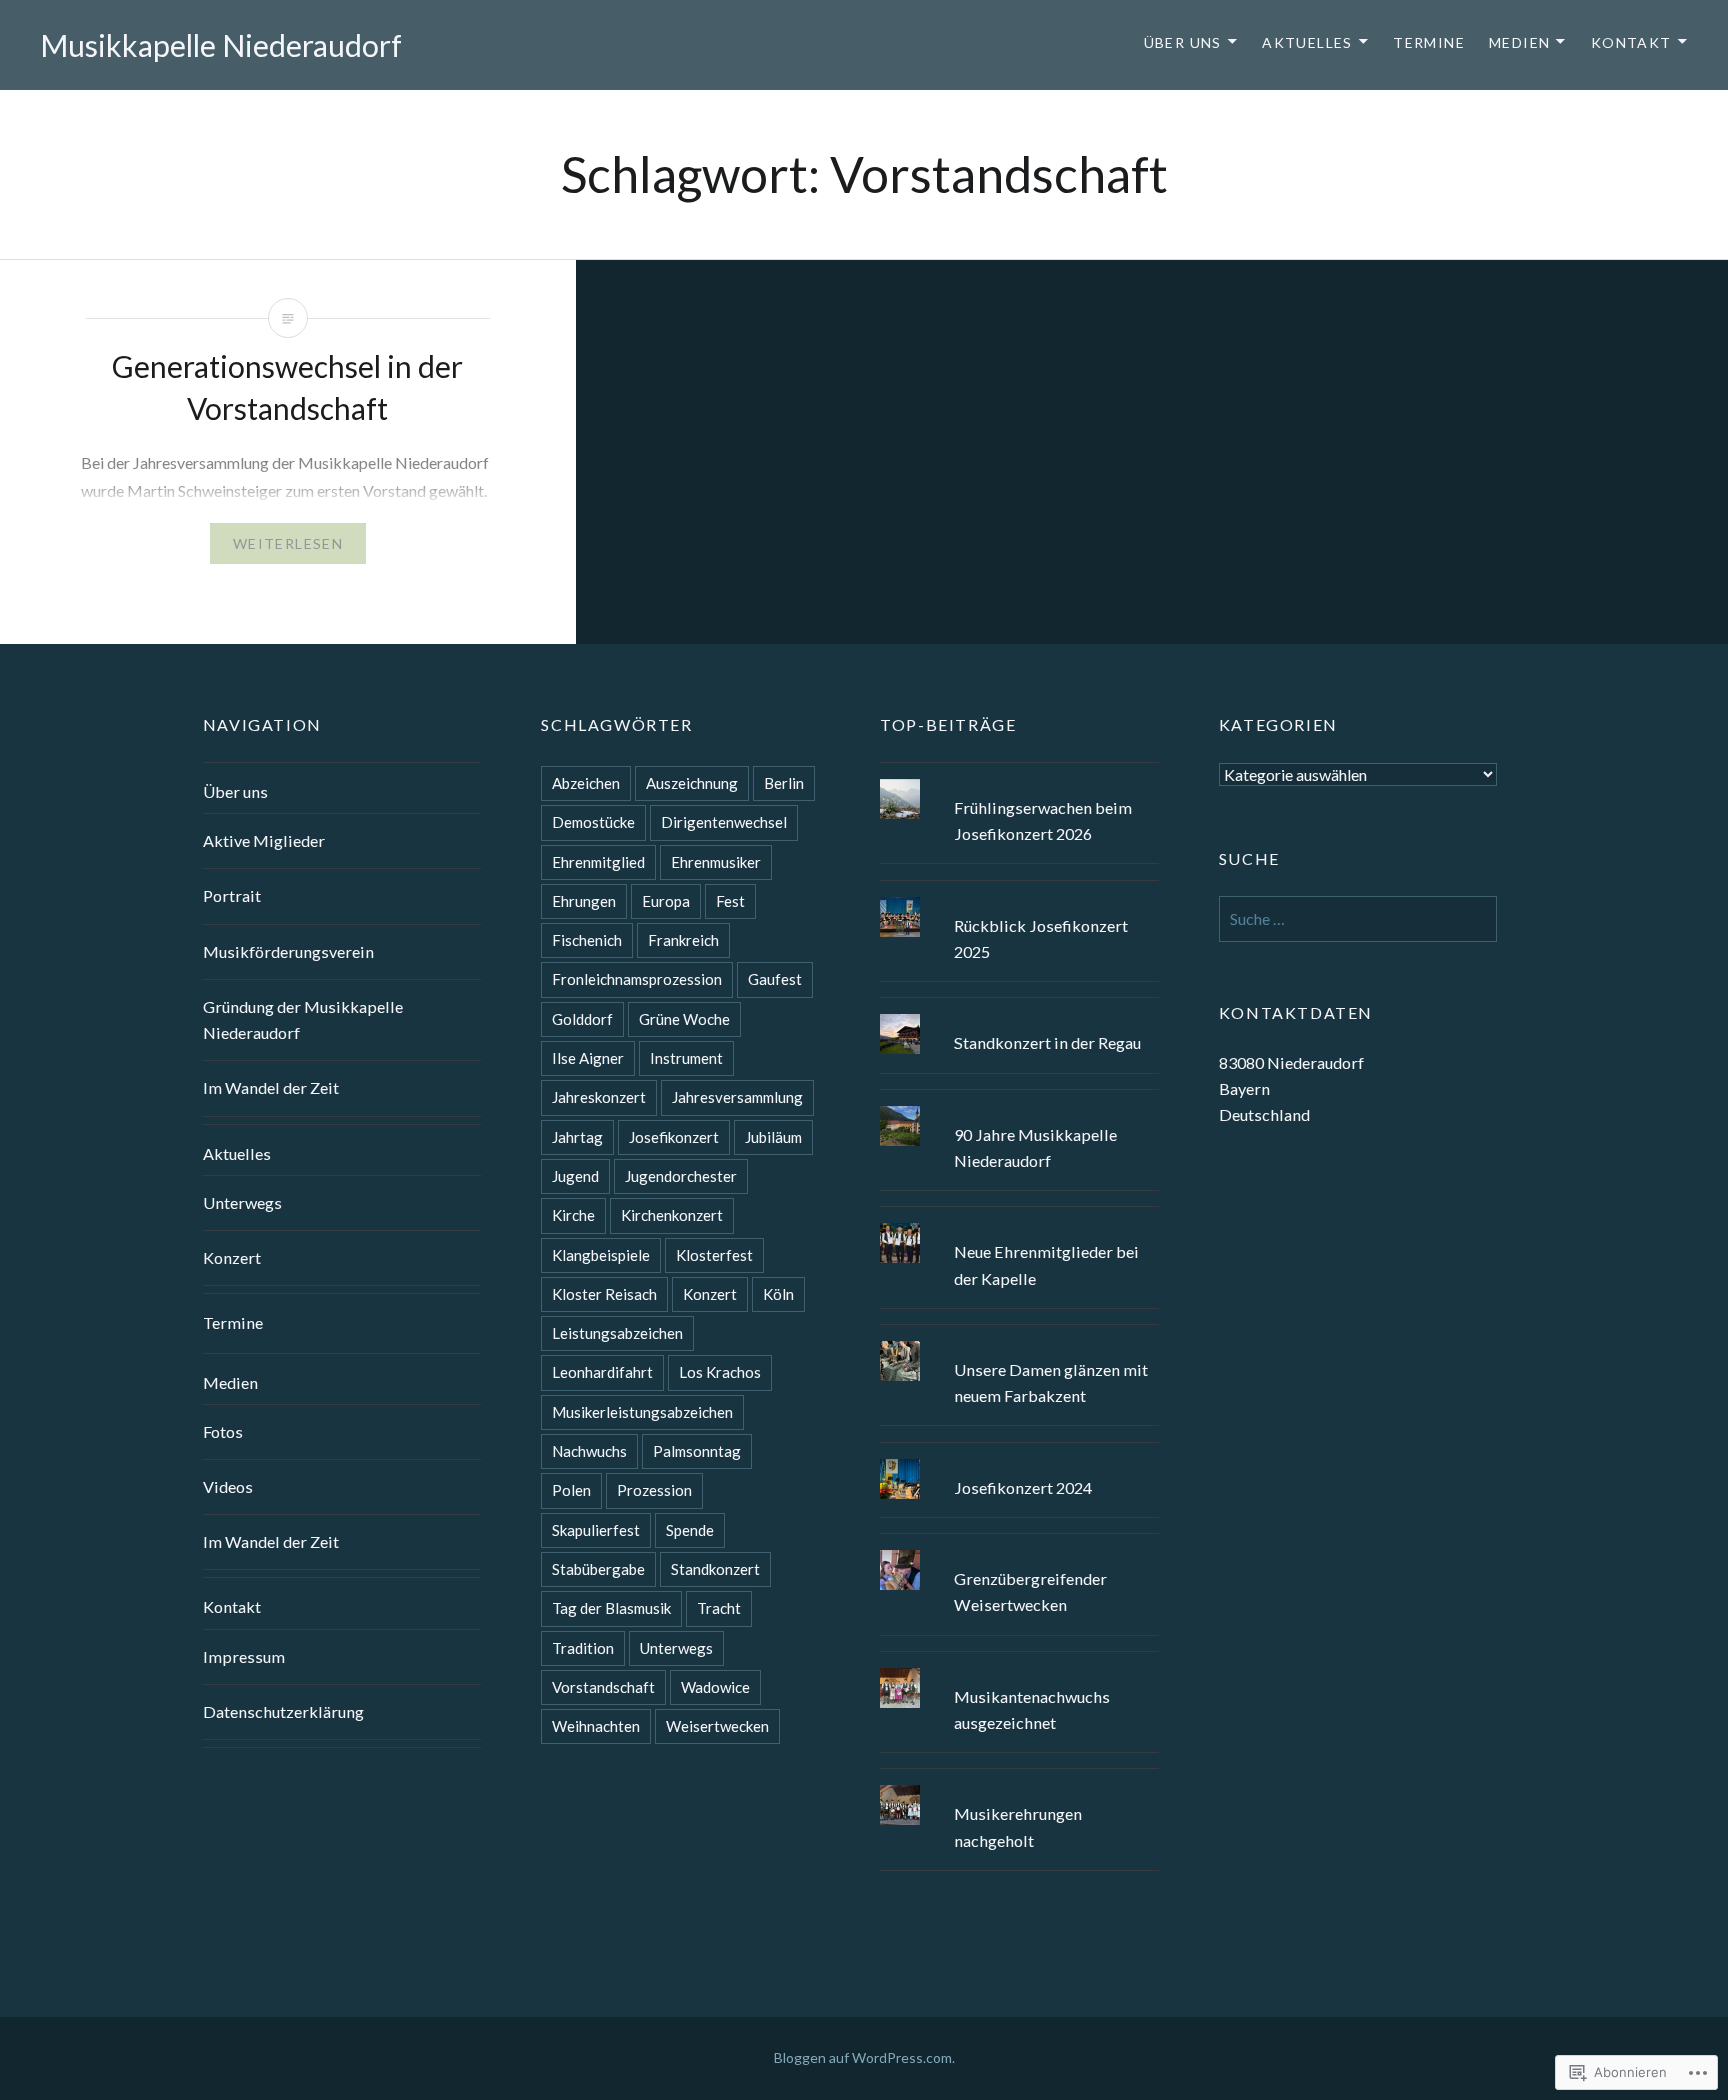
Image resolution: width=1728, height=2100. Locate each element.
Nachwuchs (589, 1451)
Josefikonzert (674, 1137)
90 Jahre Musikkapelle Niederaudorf (1035, 1147)
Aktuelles (1307, 42)
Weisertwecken (717, 1726)
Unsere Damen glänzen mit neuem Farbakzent (1051, 1382)
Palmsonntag (697, 1451)
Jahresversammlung (737, 1097)
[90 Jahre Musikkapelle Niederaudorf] (1019, 1106)
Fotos (223, 1431)
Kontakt (1631, 42)
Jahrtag (577, 1137)
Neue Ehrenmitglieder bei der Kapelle (1046, 1264)
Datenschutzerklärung (283, 1711)
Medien (1519, 42)
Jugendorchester (681, 1176)
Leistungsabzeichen (617, 1333)
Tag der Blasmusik (611, 1608)
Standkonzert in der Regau (1047, 1042)
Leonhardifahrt (602, 1372)
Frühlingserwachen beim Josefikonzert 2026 (1043, 820)
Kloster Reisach (604, 1294)
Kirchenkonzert (672, 1215)
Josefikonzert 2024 (1023, 1487)
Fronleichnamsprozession (637, 979)
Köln (778, 1294)
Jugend (575, 1176)
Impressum (244, 1656)
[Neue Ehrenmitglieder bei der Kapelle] (1019, 1223)
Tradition (583, 1648)
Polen (571, 1490)
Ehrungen (584, 901)
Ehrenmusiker (716, 862)
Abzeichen (586, 783)
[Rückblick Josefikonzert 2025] (1019, 897)
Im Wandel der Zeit (271, 1087)
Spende (690, 1530)
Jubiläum (773, 1137)
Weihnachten (596, 1726)
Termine (1429, 42)
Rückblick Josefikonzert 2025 (1041, 938)
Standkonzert (715, 1569)
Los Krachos (720, 1372)
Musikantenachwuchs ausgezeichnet (1032, 1709)
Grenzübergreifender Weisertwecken (1030, 1591)
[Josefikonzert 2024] (1019, 1459)
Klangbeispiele (601, 1255)
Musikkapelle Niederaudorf (221, 45)
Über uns (1183, 42)
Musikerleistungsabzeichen (642, 1412)
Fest (730, 901)
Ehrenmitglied (598, 862)
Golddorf (582, 1019)
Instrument (686, 1058)
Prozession (654, 1490)
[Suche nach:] (1358, 918)
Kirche (573, 1215)
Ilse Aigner (588, 1058)
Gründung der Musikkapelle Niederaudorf (303, 1019)
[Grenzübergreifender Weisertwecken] (1019, 1550)
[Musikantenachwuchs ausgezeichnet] (1019, 1668)
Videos (228, 1486)
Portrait (232, 895)
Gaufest (775, 979)
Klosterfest (714, 1255)
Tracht (719, 1608)
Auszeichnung (692, 783)
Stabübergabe (598, 1569)
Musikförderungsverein (288, 951)
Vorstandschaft (603, 1687)
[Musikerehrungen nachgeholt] (1019, 1785)
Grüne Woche (684, 1019)
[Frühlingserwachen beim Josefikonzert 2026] (1019, 779)
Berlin (784, 783)
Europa (666, 901)
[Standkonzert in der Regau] (1019, 1014)
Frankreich (683, 940)
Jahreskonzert (599, 1097)
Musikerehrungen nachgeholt (1018, 1826)
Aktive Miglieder (264, 840)
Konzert (232, 1257)
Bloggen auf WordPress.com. (864, 2057)
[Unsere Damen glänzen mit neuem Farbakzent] (1019, 1341)
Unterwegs (242, 1202)
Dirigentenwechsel (724, 822)
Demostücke (593, 822)
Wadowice (715, 1687)
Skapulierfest (596, 1530)
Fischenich (587, 940)
